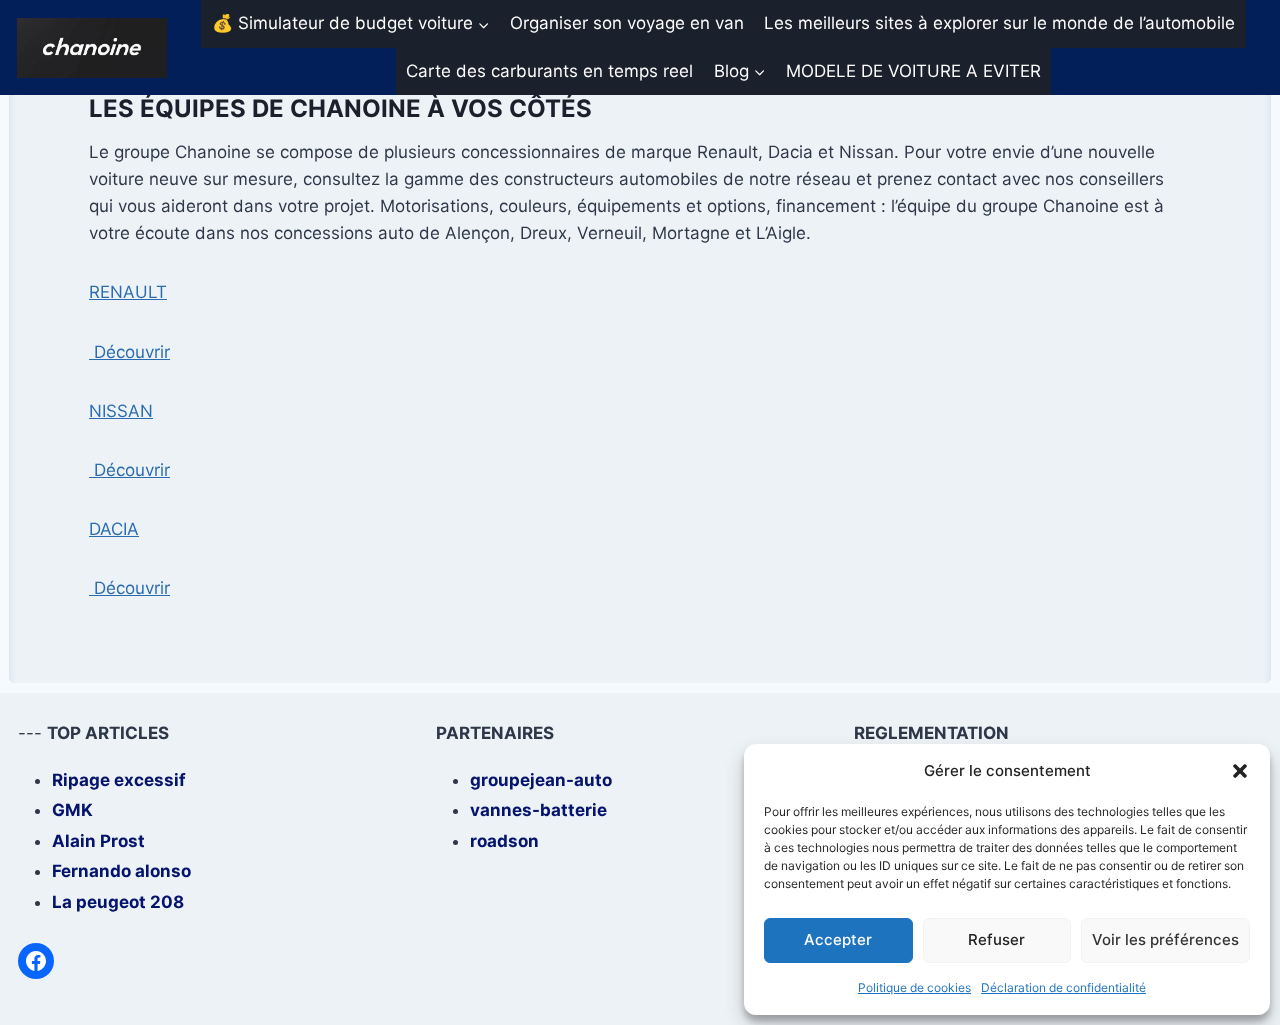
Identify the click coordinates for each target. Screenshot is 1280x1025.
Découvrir (129, 352)
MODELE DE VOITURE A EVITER (913, 71)
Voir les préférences (1165, 939)
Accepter (838, 939)
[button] (1240, 771)
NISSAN (121, 411)
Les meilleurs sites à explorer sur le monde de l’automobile (999, 23)
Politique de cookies (914, 987)
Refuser (996, 939)
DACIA (114, 529)
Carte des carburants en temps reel (549, 71)
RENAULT (128, 292)
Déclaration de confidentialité (1063, 987)
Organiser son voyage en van (627, 23)
